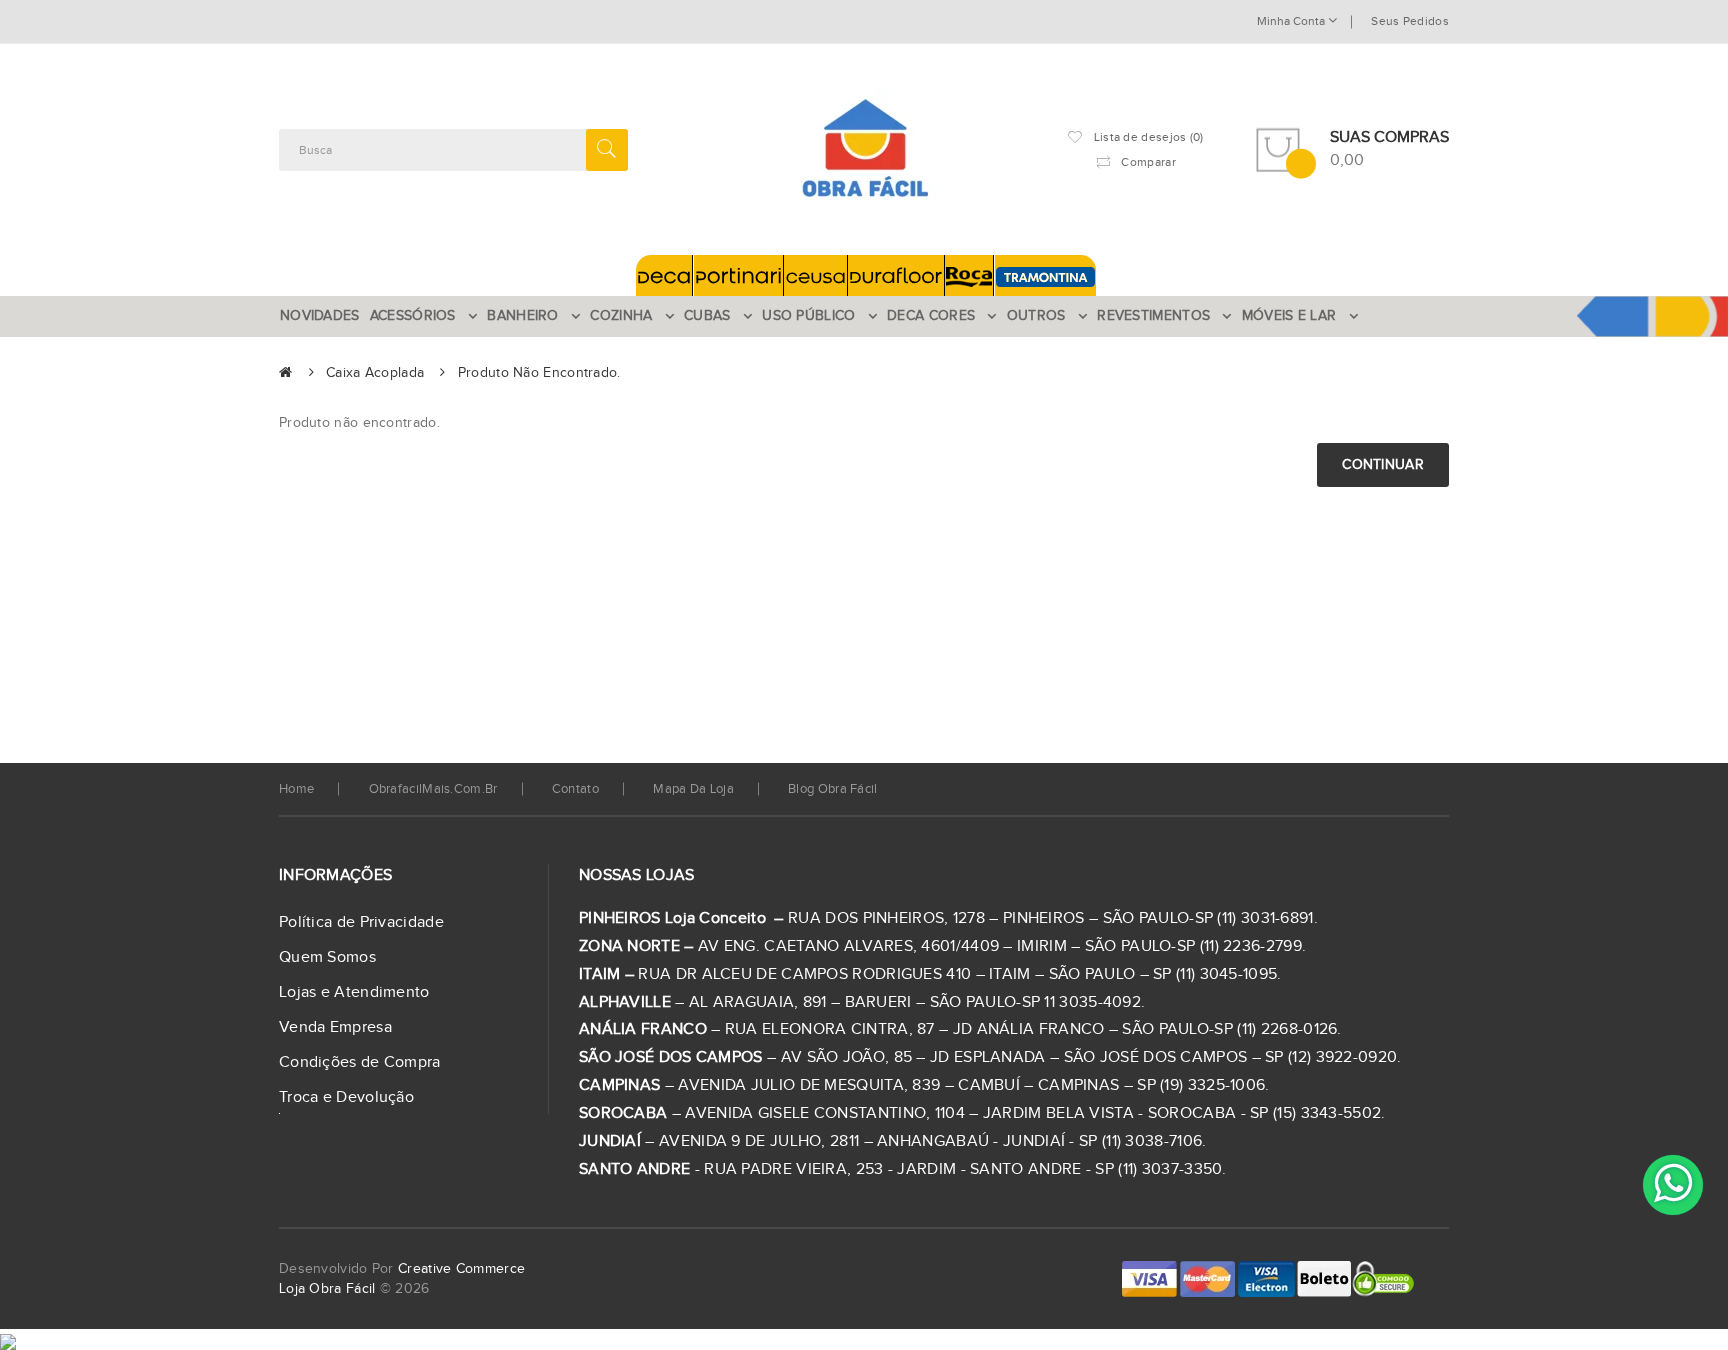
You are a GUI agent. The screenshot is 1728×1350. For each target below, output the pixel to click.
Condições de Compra (360, 1062)
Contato (575, 789)
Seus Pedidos (1410, 21)
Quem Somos (327, 957)
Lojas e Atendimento (354, 992)
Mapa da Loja (693, 789)
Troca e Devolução (346, 1097)
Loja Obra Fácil (327, 1289)
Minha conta (1292, 21)
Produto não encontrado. (539, 373)
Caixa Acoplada (375, 373)
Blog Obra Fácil (833, 789)
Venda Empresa (335, 1027)
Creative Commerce (461, 1269)
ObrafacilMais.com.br (433, 789)
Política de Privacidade (361, 922)
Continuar (1383, 465)
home (296, 789)
